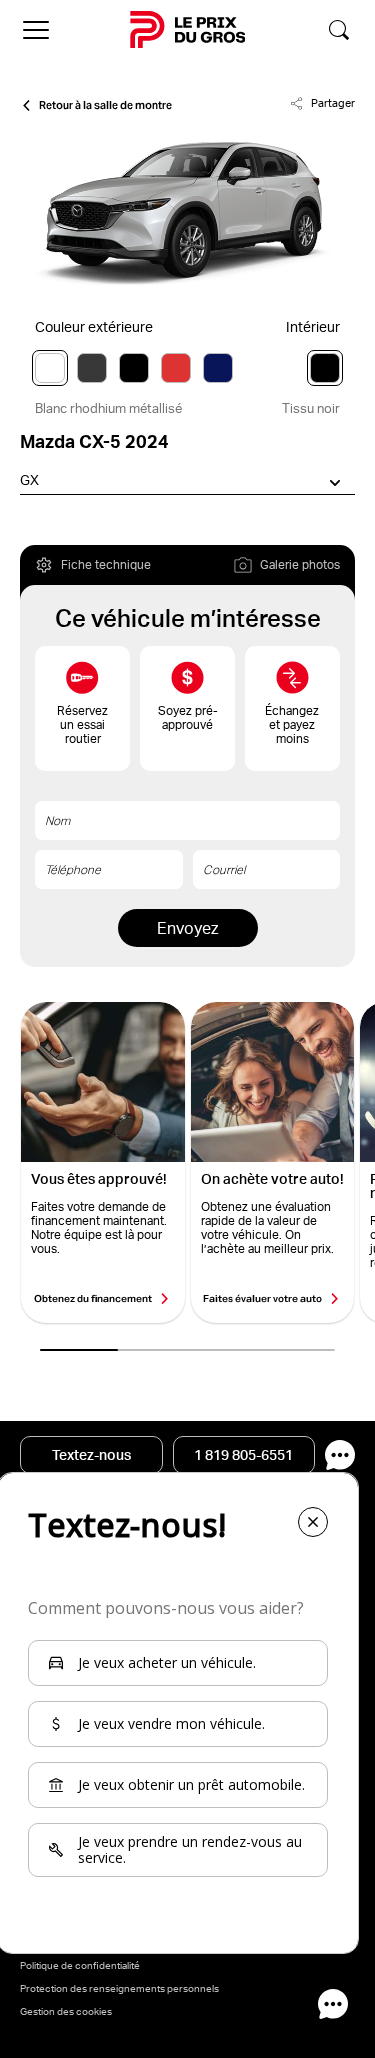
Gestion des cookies (66, 2011)
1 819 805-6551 (243, 1455)
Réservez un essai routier (82, 724)
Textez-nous (91, 1455)
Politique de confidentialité (80, 1965)
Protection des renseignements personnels (119, 1988)
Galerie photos (300, 564)
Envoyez (187, 928)
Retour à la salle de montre (105, 105)
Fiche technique (106, 564)
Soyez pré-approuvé (188, 717)
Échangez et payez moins (292, 724)
